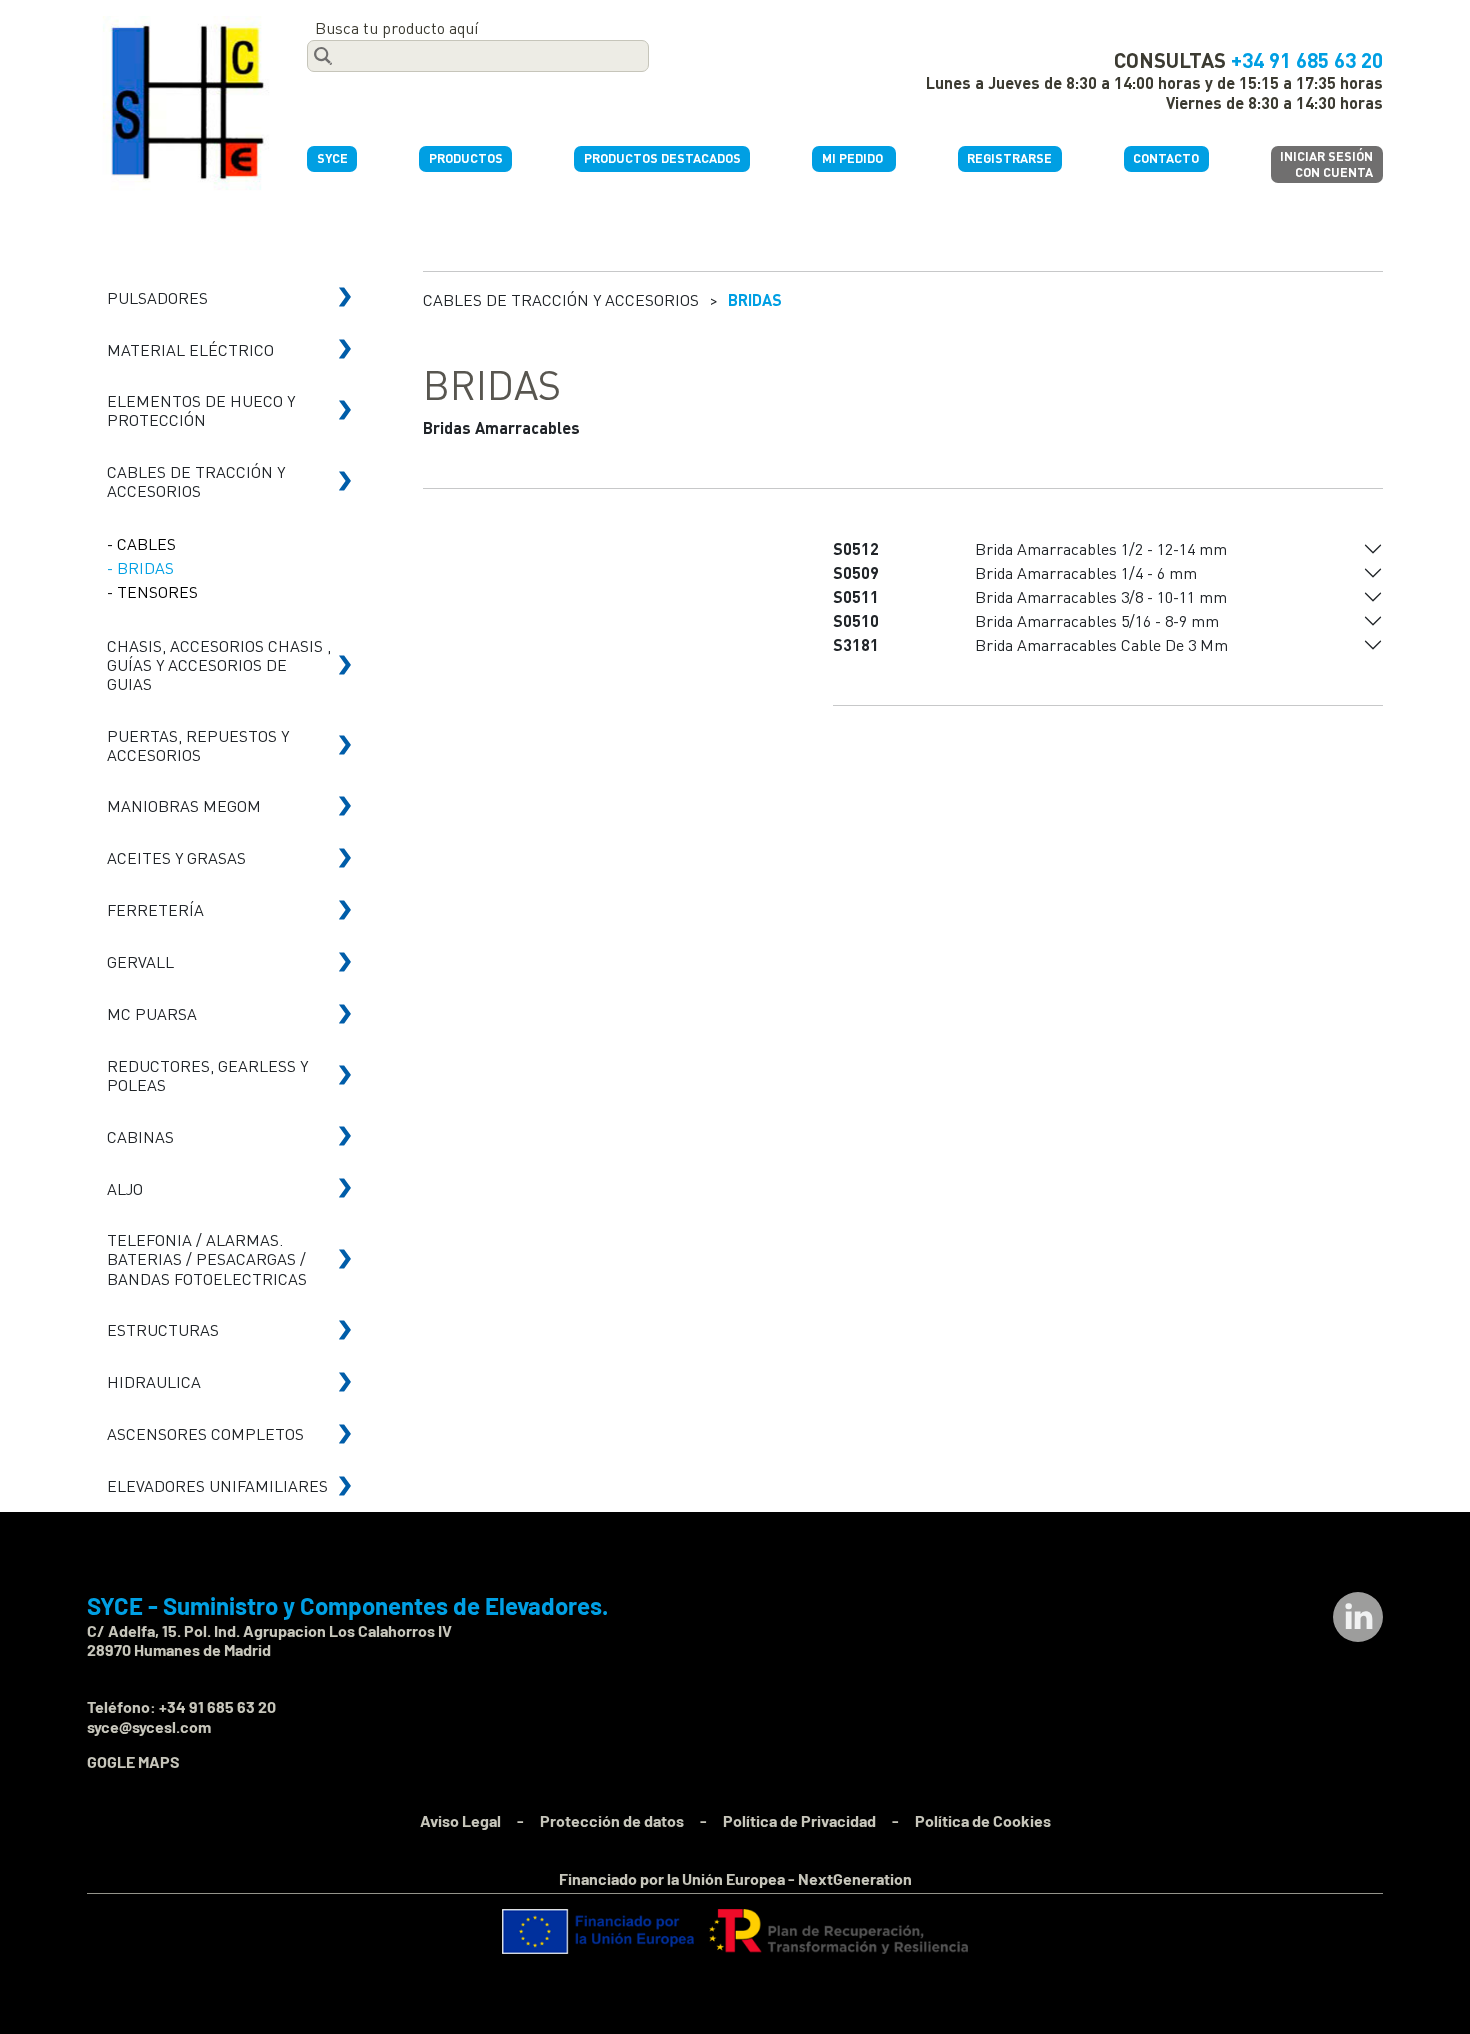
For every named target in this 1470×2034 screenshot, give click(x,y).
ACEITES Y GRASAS (176, 857)
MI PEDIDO (854, 158)
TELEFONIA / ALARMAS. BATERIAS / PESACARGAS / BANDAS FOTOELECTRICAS (207, 1258)
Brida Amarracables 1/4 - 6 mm (1086, 572)
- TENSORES (152, 591)
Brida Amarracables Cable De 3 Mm (1101, 644)
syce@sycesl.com (149, 1726)
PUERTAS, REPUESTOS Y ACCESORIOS (198, 745)
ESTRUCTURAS (163, 1329)
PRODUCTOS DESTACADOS (662, 158)
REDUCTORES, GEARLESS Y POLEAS (207, 1075)
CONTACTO (1166, 158)
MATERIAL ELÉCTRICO (190, 349)
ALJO (125, 1188)
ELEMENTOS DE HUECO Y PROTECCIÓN (201, 410)
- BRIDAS (140, 567)
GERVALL (140, 961)
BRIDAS (755, 299)
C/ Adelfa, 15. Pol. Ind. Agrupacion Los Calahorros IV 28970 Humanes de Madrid (269, 1640)
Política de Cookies (983, 1820)
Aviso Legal (460, 1820)
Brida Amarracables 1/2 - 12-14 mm (1101, 548)
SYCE (332, 158)
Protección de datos (612, 1820)
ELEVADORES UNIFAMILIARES (217, 1485)
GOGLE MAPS (133, 1761)
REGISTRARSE (1009, 158)
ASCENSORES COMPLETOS (205, 1433)
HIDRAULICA (154, 1381)
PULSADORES (157, 297)
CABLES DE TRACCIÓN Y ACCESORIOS (196, 481)
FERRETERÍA (155, 909)
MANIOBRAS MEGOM (184, 805)
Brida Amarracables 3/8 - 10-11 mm (1101, 596)
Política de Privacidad (799, 1820)
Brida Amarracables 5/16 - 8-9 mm (1097, 620)
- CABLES (141, 543)
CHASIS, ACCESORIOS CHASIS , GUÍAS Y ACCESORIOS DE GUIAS (219, 664)
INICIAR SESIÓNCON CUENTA (1326, 163)
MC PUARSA (152, 1013)
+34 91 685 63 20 (1307, 59)
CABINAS (140, 1136)
